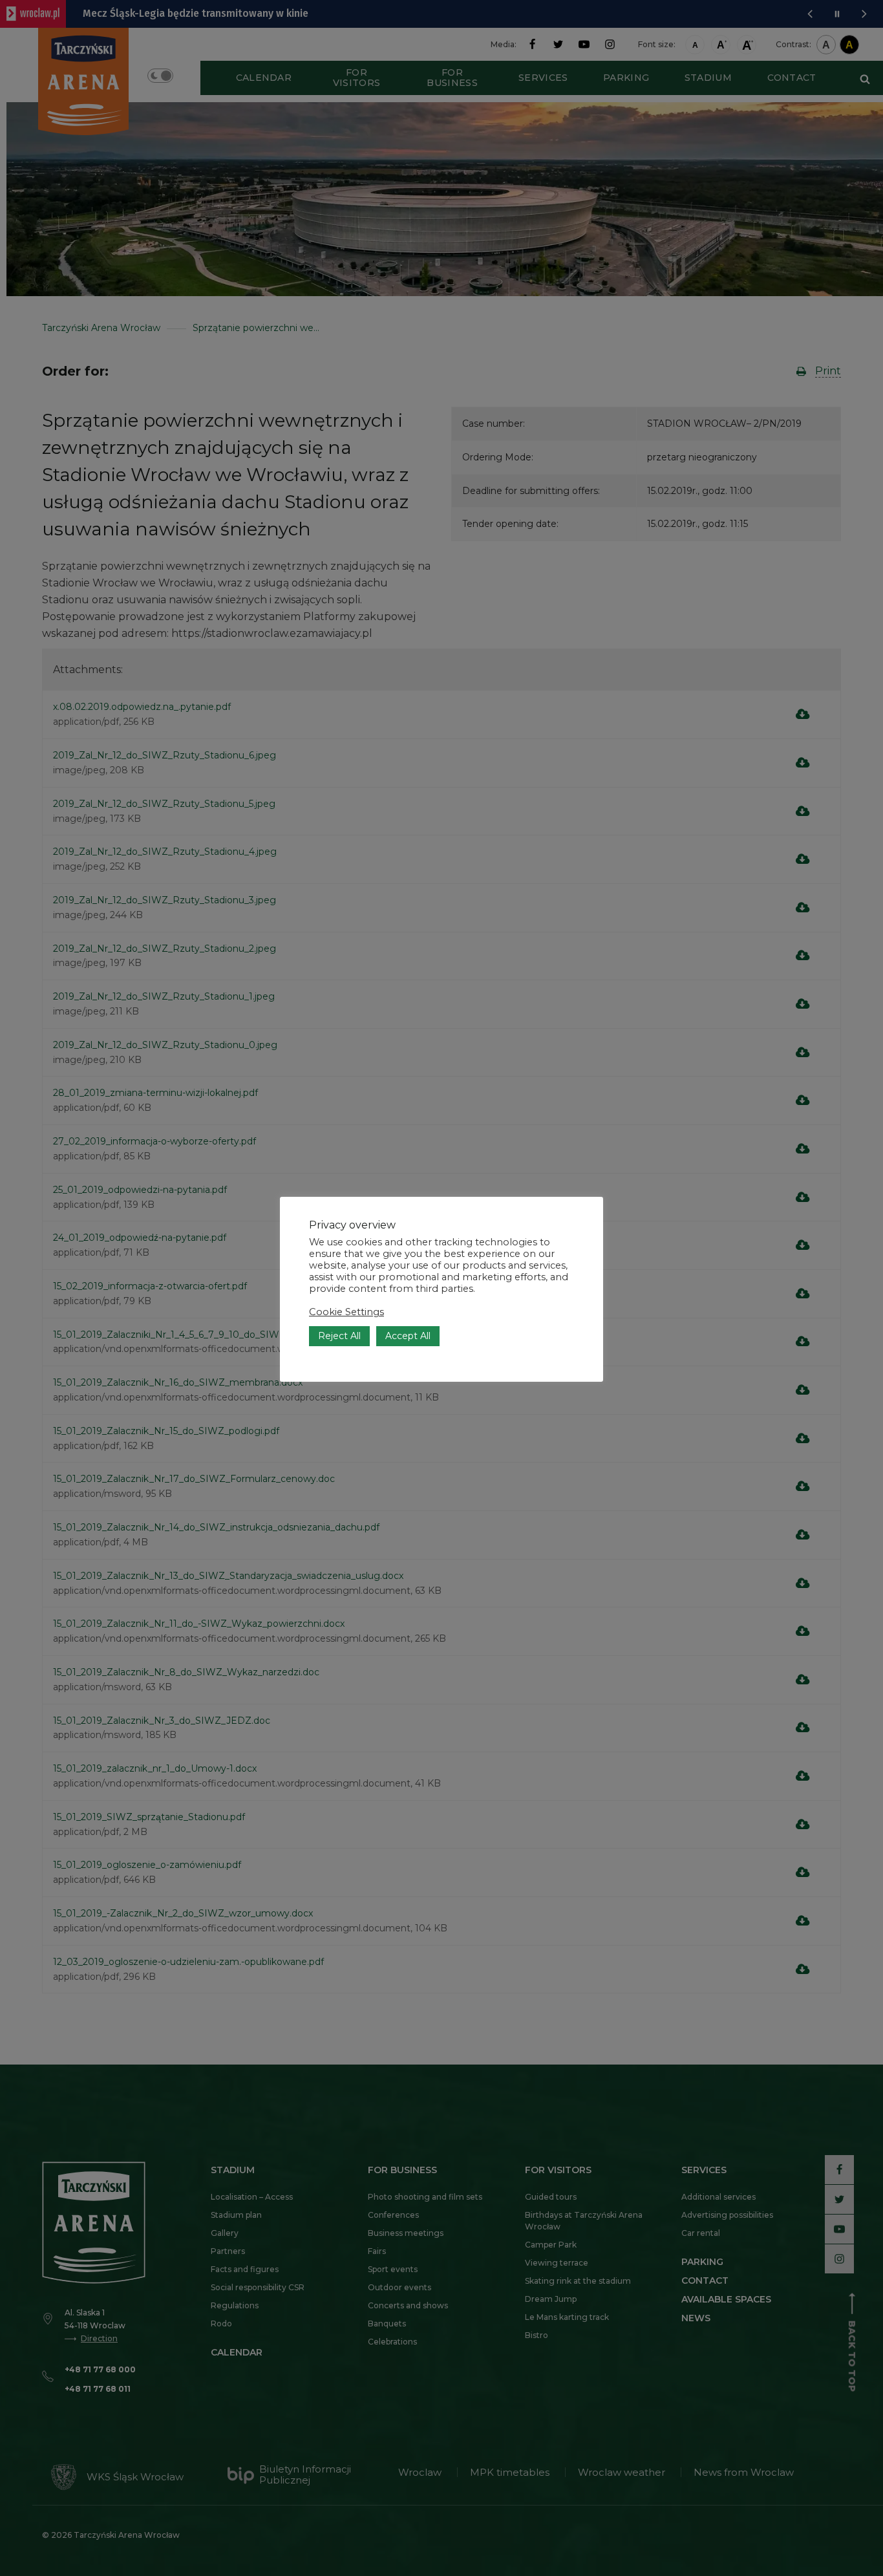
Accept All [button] (408, 1336)
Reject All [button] (339, 1336)
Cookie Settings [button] (346, 1312)
